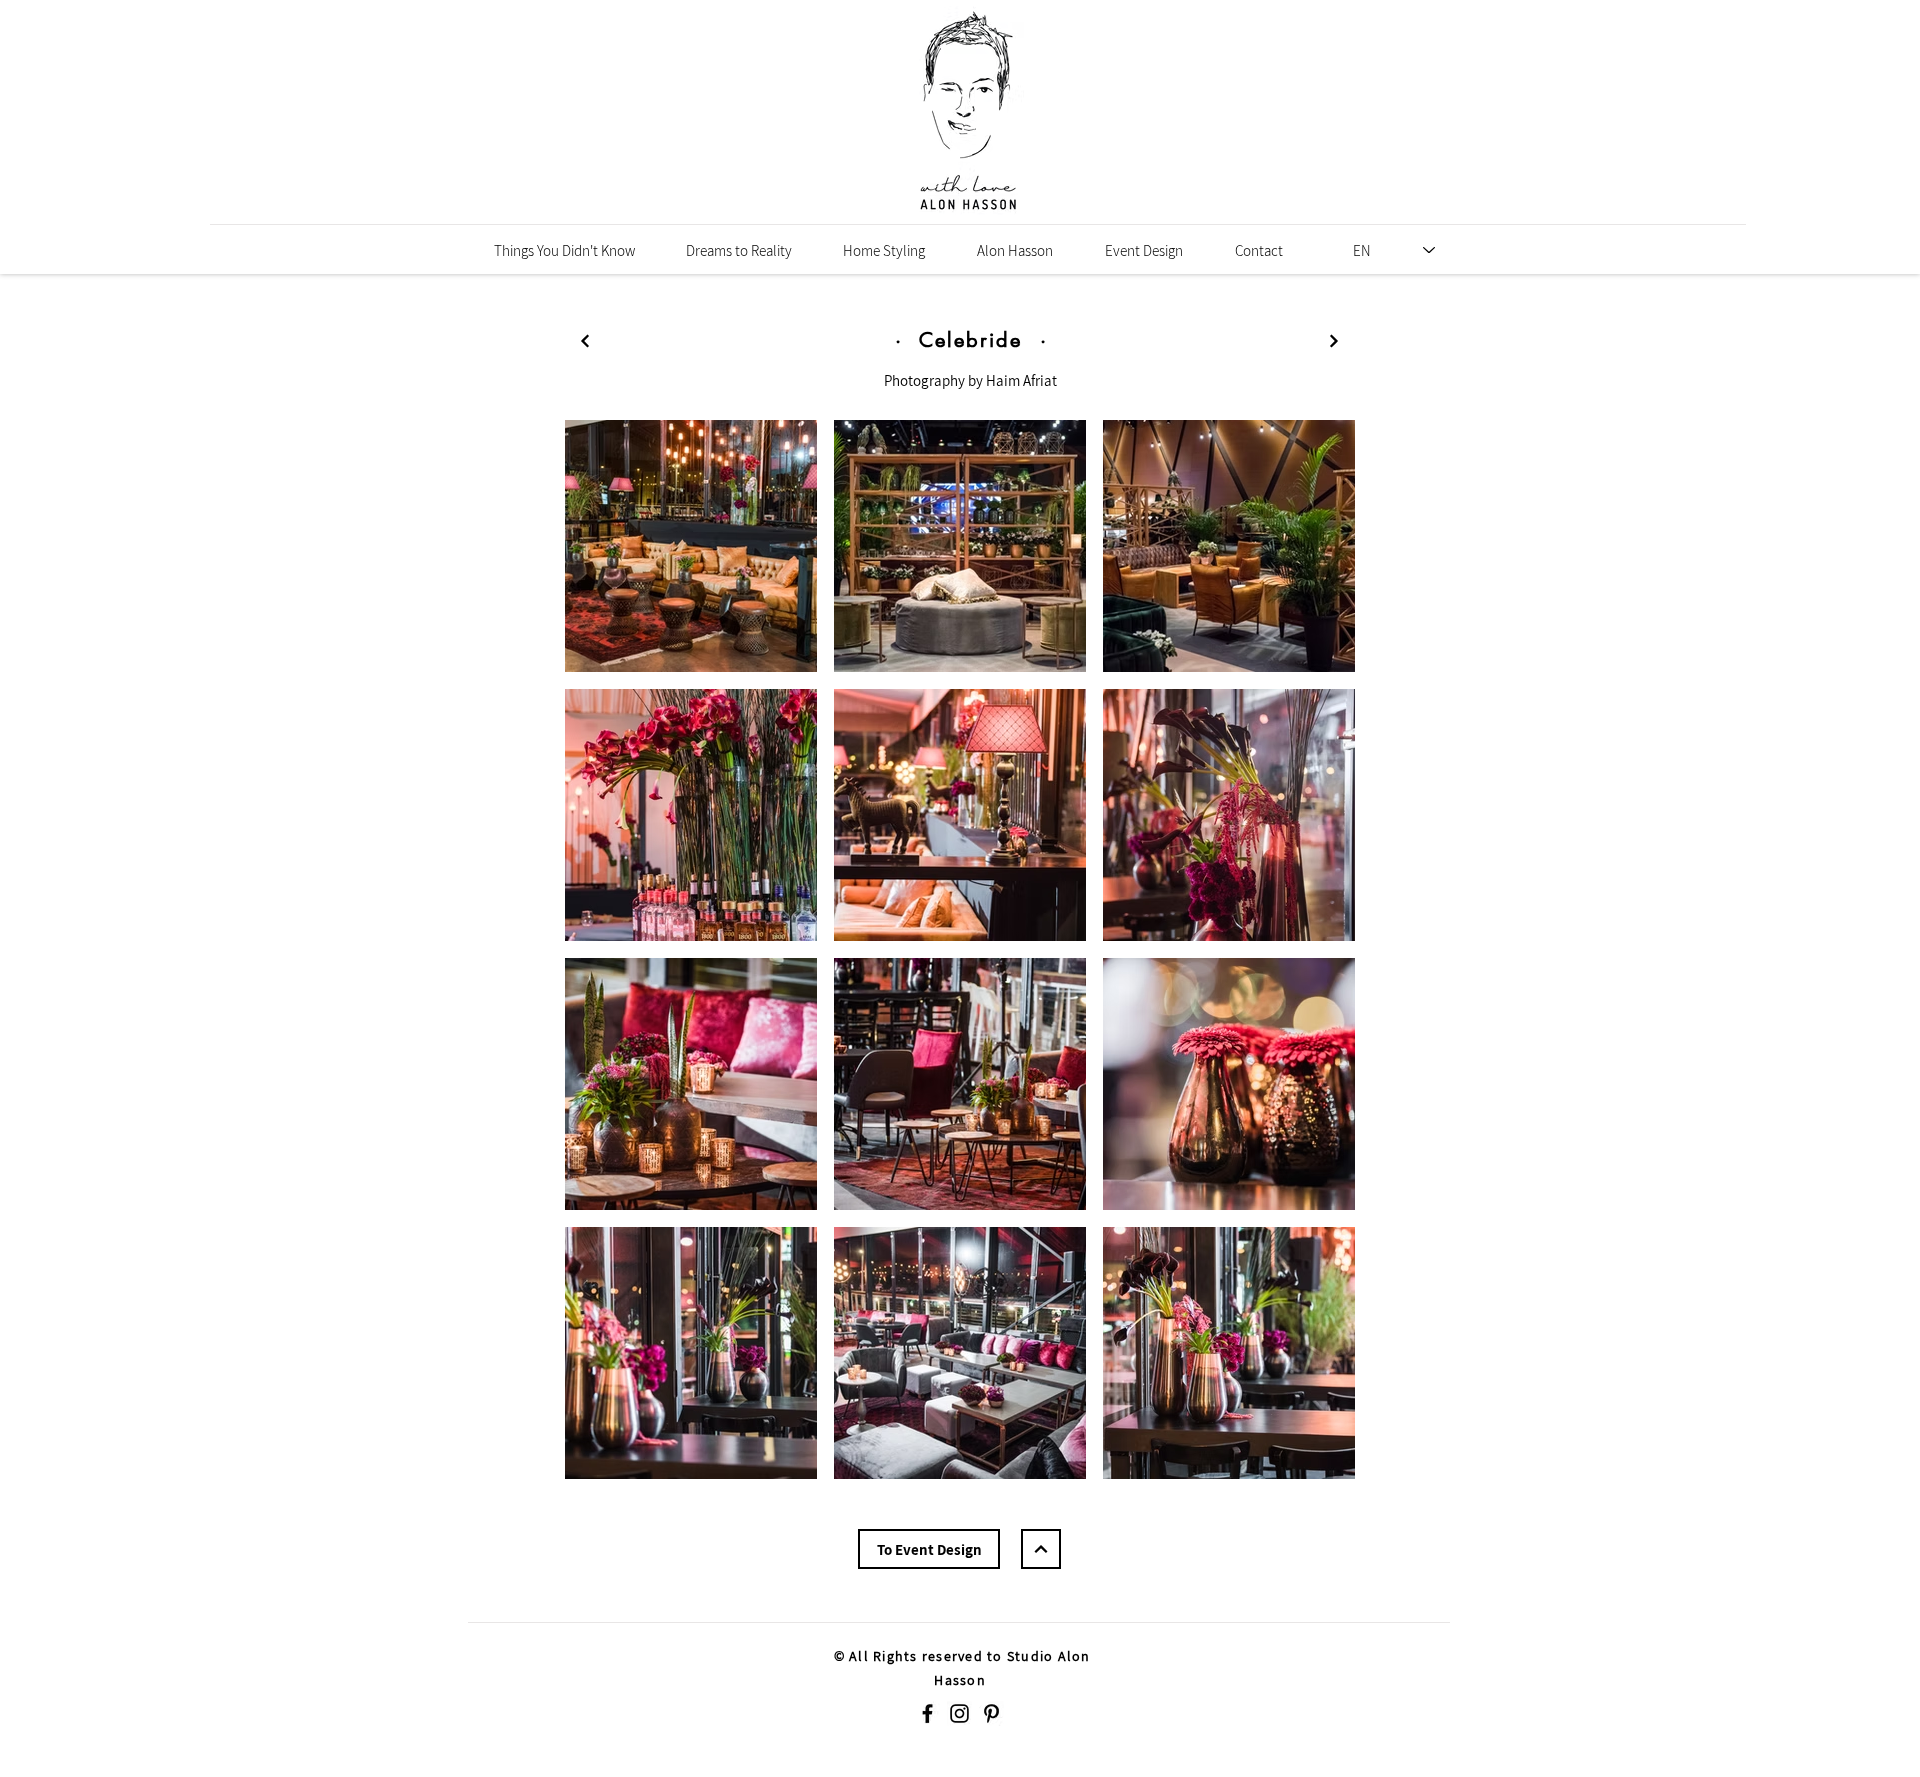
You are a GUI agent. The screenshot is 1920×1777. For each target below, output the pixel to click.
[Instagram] (959, 1713)
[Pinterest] (991, 1713)
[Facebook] (927, 1713)
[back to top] (585, 341)
